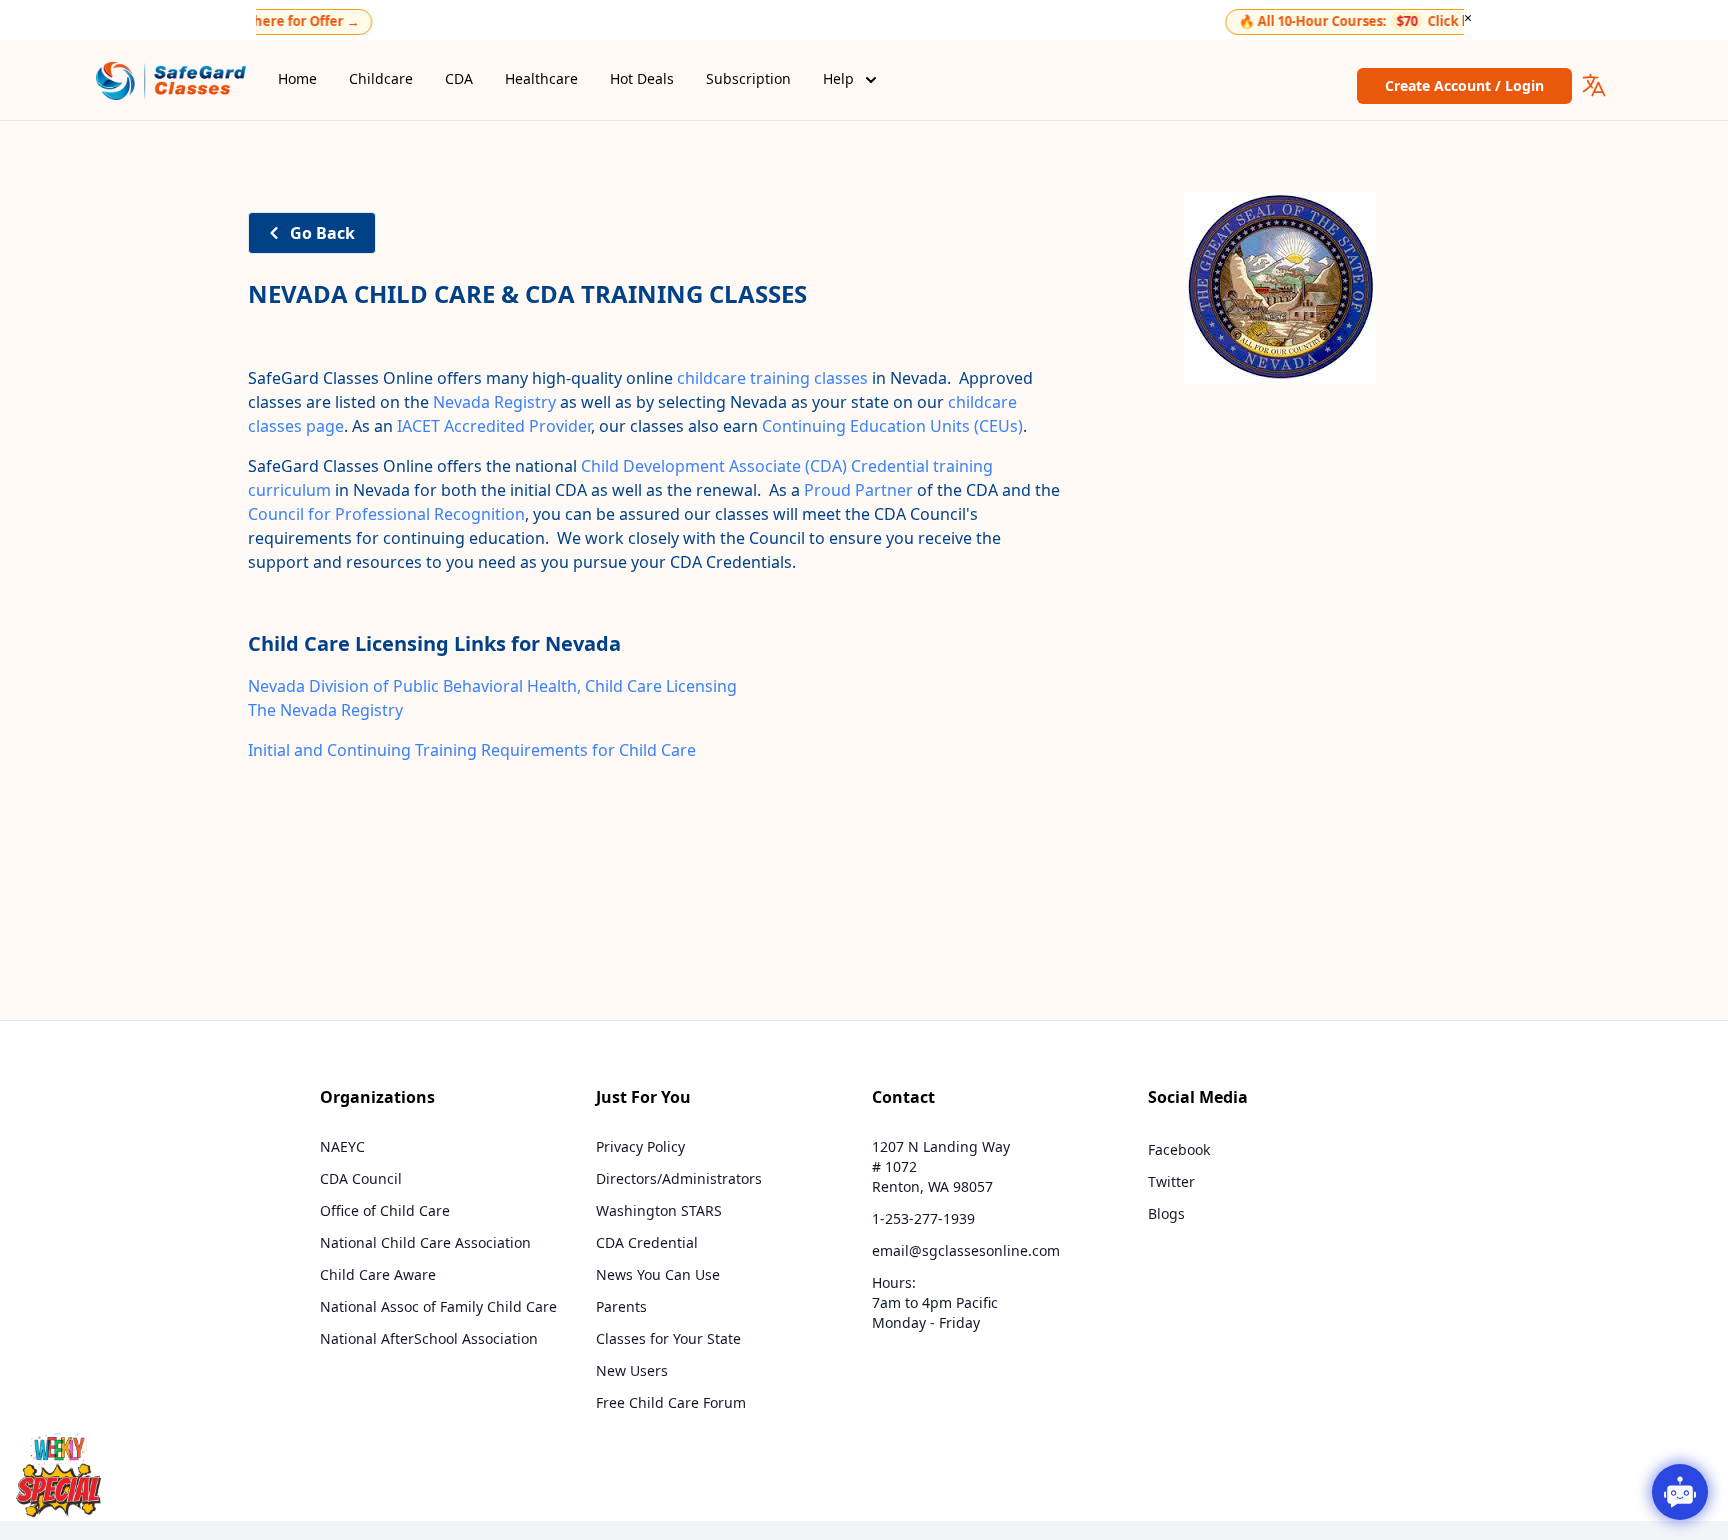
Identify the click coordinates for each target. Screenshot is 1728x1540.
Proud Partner (858, 490)
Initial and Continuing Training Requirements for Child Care (472, 750)
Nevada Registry (494, 402)
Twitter (1171, 1181)
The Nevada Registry (325, 710)
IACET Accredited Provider (494, 426)
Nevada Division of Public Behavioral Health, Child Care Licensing (492, 686)
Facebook (1179, 1149)
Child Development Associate (691, 466)
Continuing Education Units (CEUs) (892, 426)
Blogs (1166, 1213)
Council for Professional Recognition (386, 514)
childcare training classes (772, 378)
